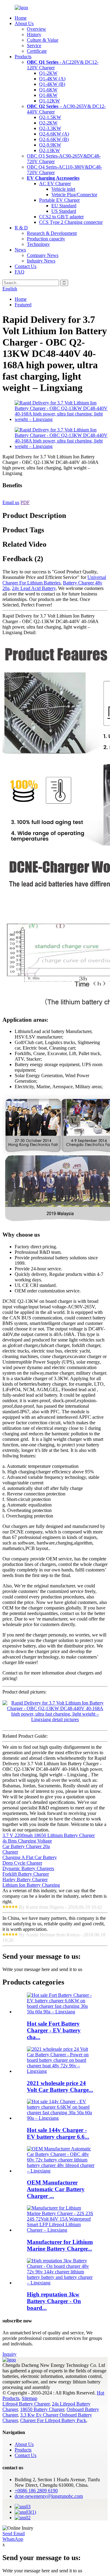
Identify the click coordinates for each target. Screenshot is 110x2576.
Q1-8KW (48, 95)
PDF (25, 502)
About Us (24, 23)
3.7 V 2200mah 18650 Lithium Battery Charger (49, 1835)
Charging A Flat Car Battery (30, 1857)
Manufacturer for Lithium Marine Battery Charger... (60, 2245)
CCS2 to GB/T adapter (61, 217)
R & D (21, 228)
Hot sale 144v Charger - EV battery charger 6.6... (58, 2133)
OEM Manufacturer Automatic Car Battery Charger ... (56, 2189)
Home (21, 18)
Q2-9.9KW (50, 145)
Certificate (37, 51)
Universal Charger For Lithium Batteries (54, 580)
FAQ (20, 272)
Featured (23, 305)
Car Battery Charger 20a (26, 1846)
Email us (11, 502)
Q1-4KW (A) (52, 79)
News (20, 250)
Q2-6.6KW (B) (54, 139)
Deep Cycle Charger (22, 1863)
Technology (38, 244)
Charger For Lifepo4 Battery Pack (53, 2420)
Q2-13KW (50, 150)
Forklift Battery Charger (26, 1874)
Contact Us (26, 266)
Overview (37, 29)
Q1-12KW (50, 101)
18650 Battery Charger (42, 2409)
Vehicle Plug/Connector (74, 195)
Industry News (41, 261)
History (34, 34)
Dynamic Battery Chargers (28, 1868)
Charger (10, 1852)
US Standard (64, 211)
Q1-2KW (48, 73)
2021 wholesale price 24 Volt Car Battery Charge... (60, 2086)
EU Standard (64, 206)
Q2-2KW (48, 123)
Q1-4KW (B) (52, 84)
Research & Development (52, 233)
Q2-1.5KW (50, 117)
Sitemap (29, 2398)
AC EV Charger (55, 184)
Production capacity (46, 239)
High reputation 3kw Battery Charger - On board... (54, 2301)
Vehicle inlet (63, 189)
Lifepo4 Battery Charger (26, 2404)
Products (23, 57)
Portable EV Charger (59, 200)
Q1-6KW (48, 90)
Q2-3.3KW (50, 128)
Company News (43, 255)
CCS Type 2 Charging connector (71, 222)
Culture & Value (43, 40)
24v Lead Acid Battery (34, 588)
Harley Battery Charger (25, 1879)
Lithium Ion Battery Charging (31, 1885)
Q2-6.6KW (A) (54, 134)
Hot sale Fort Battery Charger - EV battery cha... (54, 2030)
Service (34, 46)
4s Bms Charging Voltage (27, 1841)
